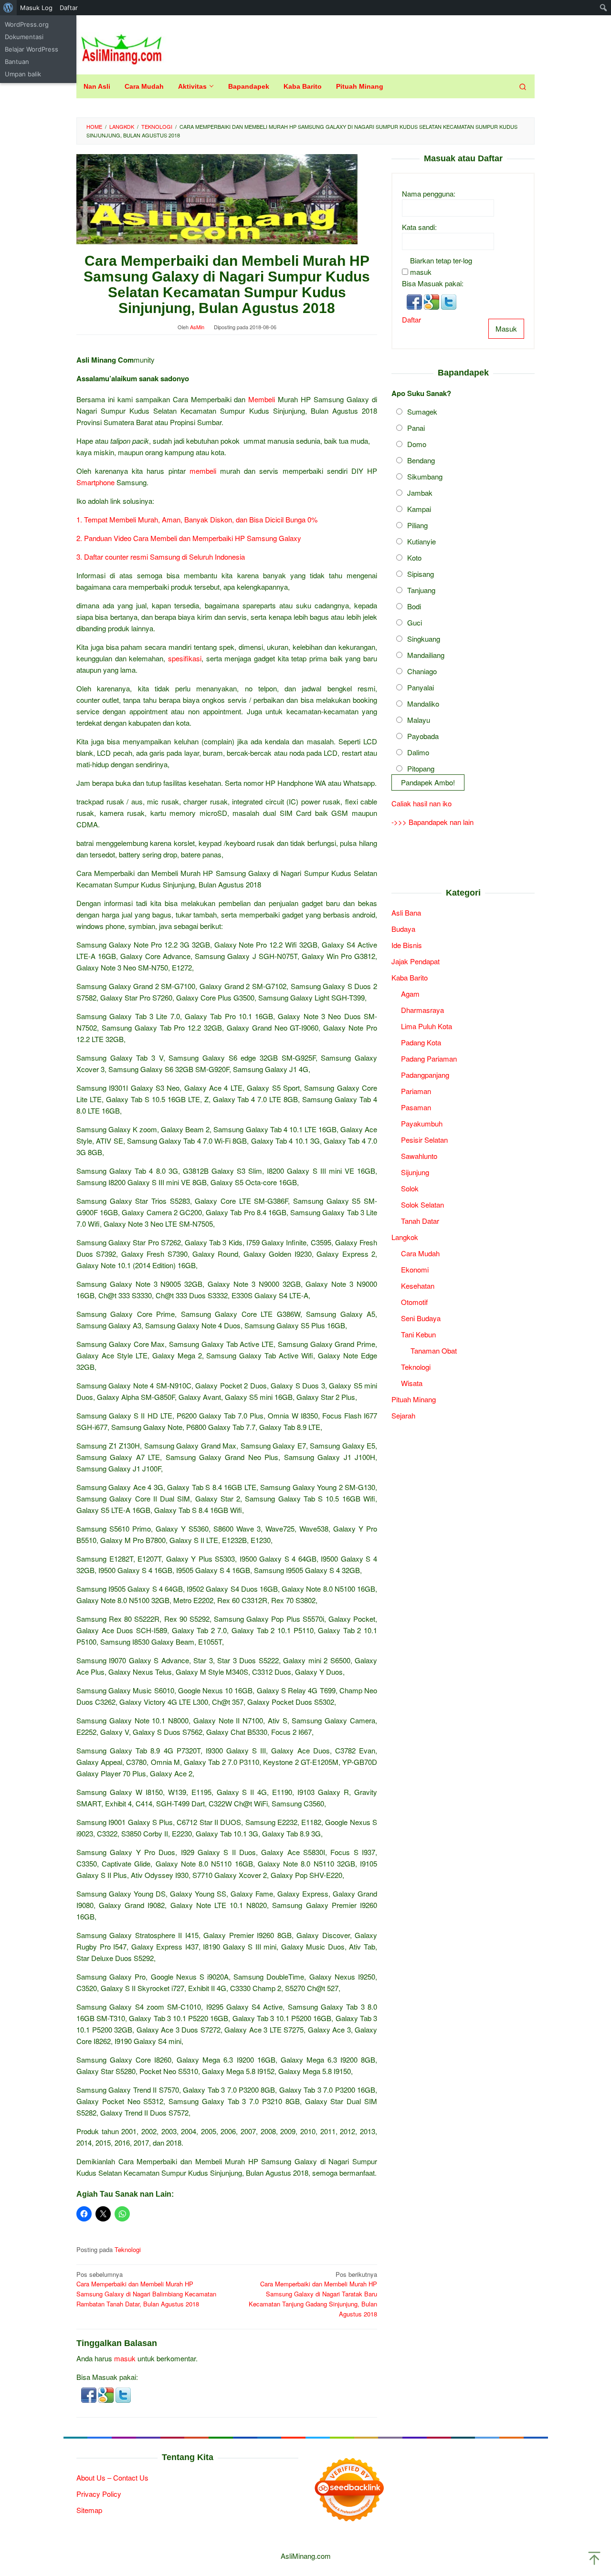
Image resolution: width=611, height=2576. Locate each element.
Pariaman (416, 1091)
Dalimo (418, 753)
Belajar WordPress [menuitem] (32, 49)
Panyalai (421, 688)
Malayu (419, 720)
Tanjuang (421, 590)
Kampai (419, 509)
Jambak (420, 493)
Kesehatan (418, 1286)
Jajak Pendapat (416, 962)
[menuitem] (8, 8)
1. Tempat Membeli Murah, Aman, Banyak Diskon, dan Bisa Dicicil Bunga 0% (197, 519)
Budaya (403, 929)
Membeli (262, 399)
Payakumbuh (422, 1124)
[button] (90, 2394)
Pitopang (421, 769)
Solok (410, 1189)
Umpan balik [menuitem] (23, 74)
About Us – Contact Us (112, 2477)
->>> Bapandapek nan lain (432, 822)
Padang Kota (421, 1043)
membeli (203, 471)
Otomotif (414, 1302)
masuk (125, 2358)
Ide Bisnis (407, 945)
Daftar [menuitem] (69, 8)
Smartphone (95, 482)
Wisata (412, 1383)
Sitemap (89, 2510)
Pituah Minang (414, 1400)
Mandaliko (423, 704)
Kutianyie (421, 542)
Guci (415, 623)
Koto (414, 558)
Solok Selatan (422, 1205)
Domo (417, 444)
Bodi (414, 607)
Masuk (506, 329)
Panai (416, 428)
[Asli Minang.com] (121, 47)
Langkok (405, 1237)
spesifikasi (185, 658)
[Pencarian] (523, 86)
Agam (410, 994)
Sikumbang (425, 477)
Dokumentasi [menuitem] (24, 37)
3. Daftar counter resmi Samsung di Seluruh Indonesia (161, 557)
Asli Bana (406, 913)
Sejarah (403, 1416)
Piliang (417, 526)
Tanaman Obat (434, 1351)
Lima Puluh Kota (427, 1027)
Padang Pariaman (429, 1059)
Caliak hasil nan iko (421, 803)
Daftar (411, 320)
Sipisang (421, 574)
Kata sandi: (419, 227)
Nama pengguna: (429, 194)
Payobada (423, 736)
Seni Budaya (421, 1319)
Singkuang (424, 639)
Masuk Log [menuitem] (36, 8)
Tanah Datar (420, 1221)
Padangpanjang (425, 1075)
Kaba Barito (410, 978)
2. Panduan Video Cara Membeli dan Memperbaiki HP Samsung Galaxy (189, 538)
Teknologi (128, 2249)
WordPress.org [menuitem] (27, 24)
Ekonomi (415, 1270)
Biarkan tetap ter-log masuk (441, 266)
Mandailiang (426, 655)
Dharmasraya (422, 1010)
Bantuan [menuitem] (17, 62)
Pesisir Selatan (424, 1140)
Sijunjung (415, 1173)
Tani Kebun (418, 1335)
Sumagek (422, 412)
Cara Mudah (420, 1254)
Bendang (421, 461)
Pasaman (416, 1108)
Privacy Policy (99, 2494)
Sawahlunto (419, 1156)
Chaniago (422, 672)
